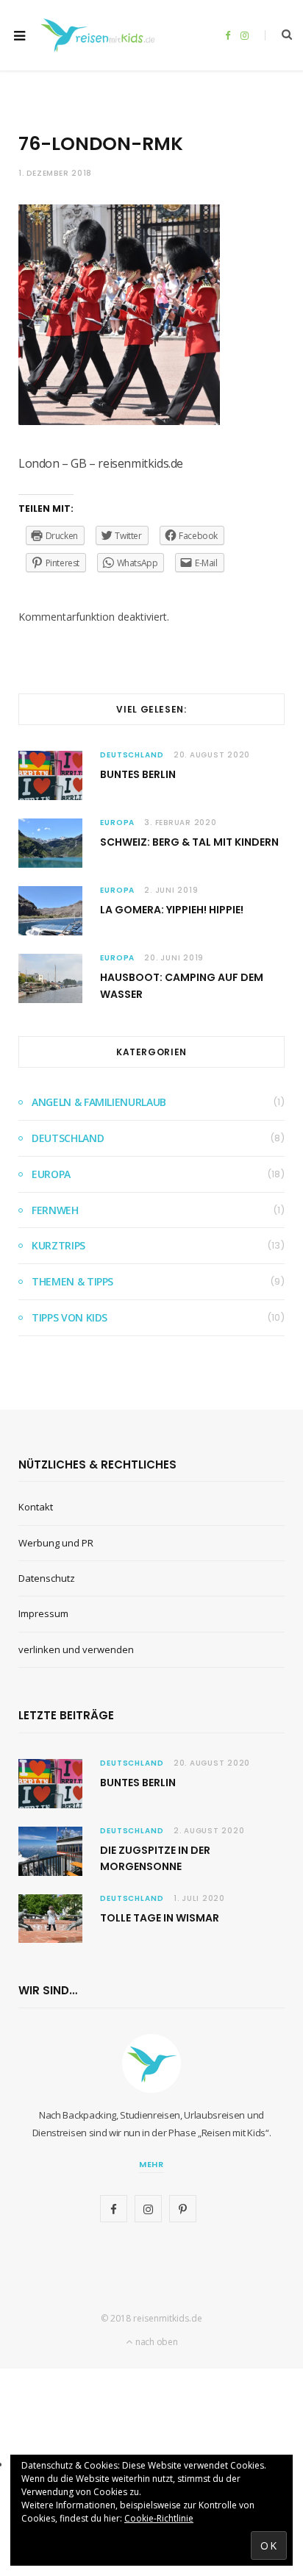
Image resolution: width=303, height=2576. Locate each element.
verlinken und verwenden (76, 1649)
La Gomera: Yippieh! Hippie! (172, 910)
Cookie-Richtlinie (159, 2518)
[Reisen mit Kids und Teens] (101, 35)
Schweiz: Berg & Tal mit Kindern (189, 842)
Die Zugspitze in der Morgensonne (155, 1858)
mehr (152, 2164)
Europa (117, 823)
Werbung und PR (56, 1543)
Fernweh (55, 1210)
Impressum (43, 1613)
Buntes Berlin (138, 774)
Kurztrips (58, 1245)
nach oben (155, 2342)
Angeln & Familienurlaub (99, 1102)
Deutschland (132, 755)
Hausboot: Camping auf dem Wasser (182, 985)
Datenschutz (47, 1578)
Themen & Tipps (72, 1281)
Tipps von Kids (69, 1317)
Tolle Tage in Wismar (160, 1918)
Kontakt (36, 1507)
